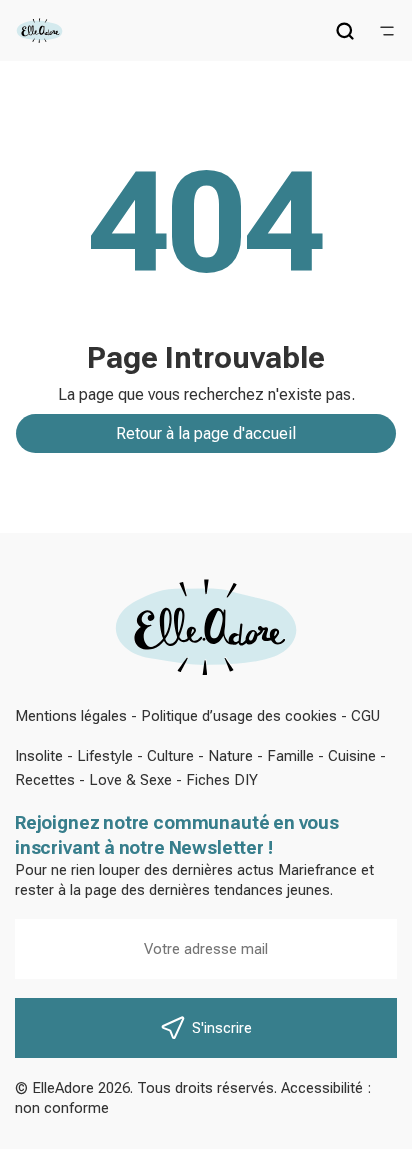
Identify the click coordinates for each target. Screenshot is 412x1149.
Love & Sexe (130, 780)
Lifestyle (105, 756)
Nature (230, 756)
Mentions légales (71, 716)
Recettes (45, 780)
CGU (365, 716)
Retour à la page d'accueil (206, 433)
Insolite (39, 756)
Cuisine (352, 756)
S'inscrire (222, 1028)
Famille (290, 756)
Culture (170, 756)
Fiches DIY (222, 780)
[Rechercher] (345, 31)
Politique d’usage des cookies (239, 716)
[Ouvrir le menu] (387, 31)
